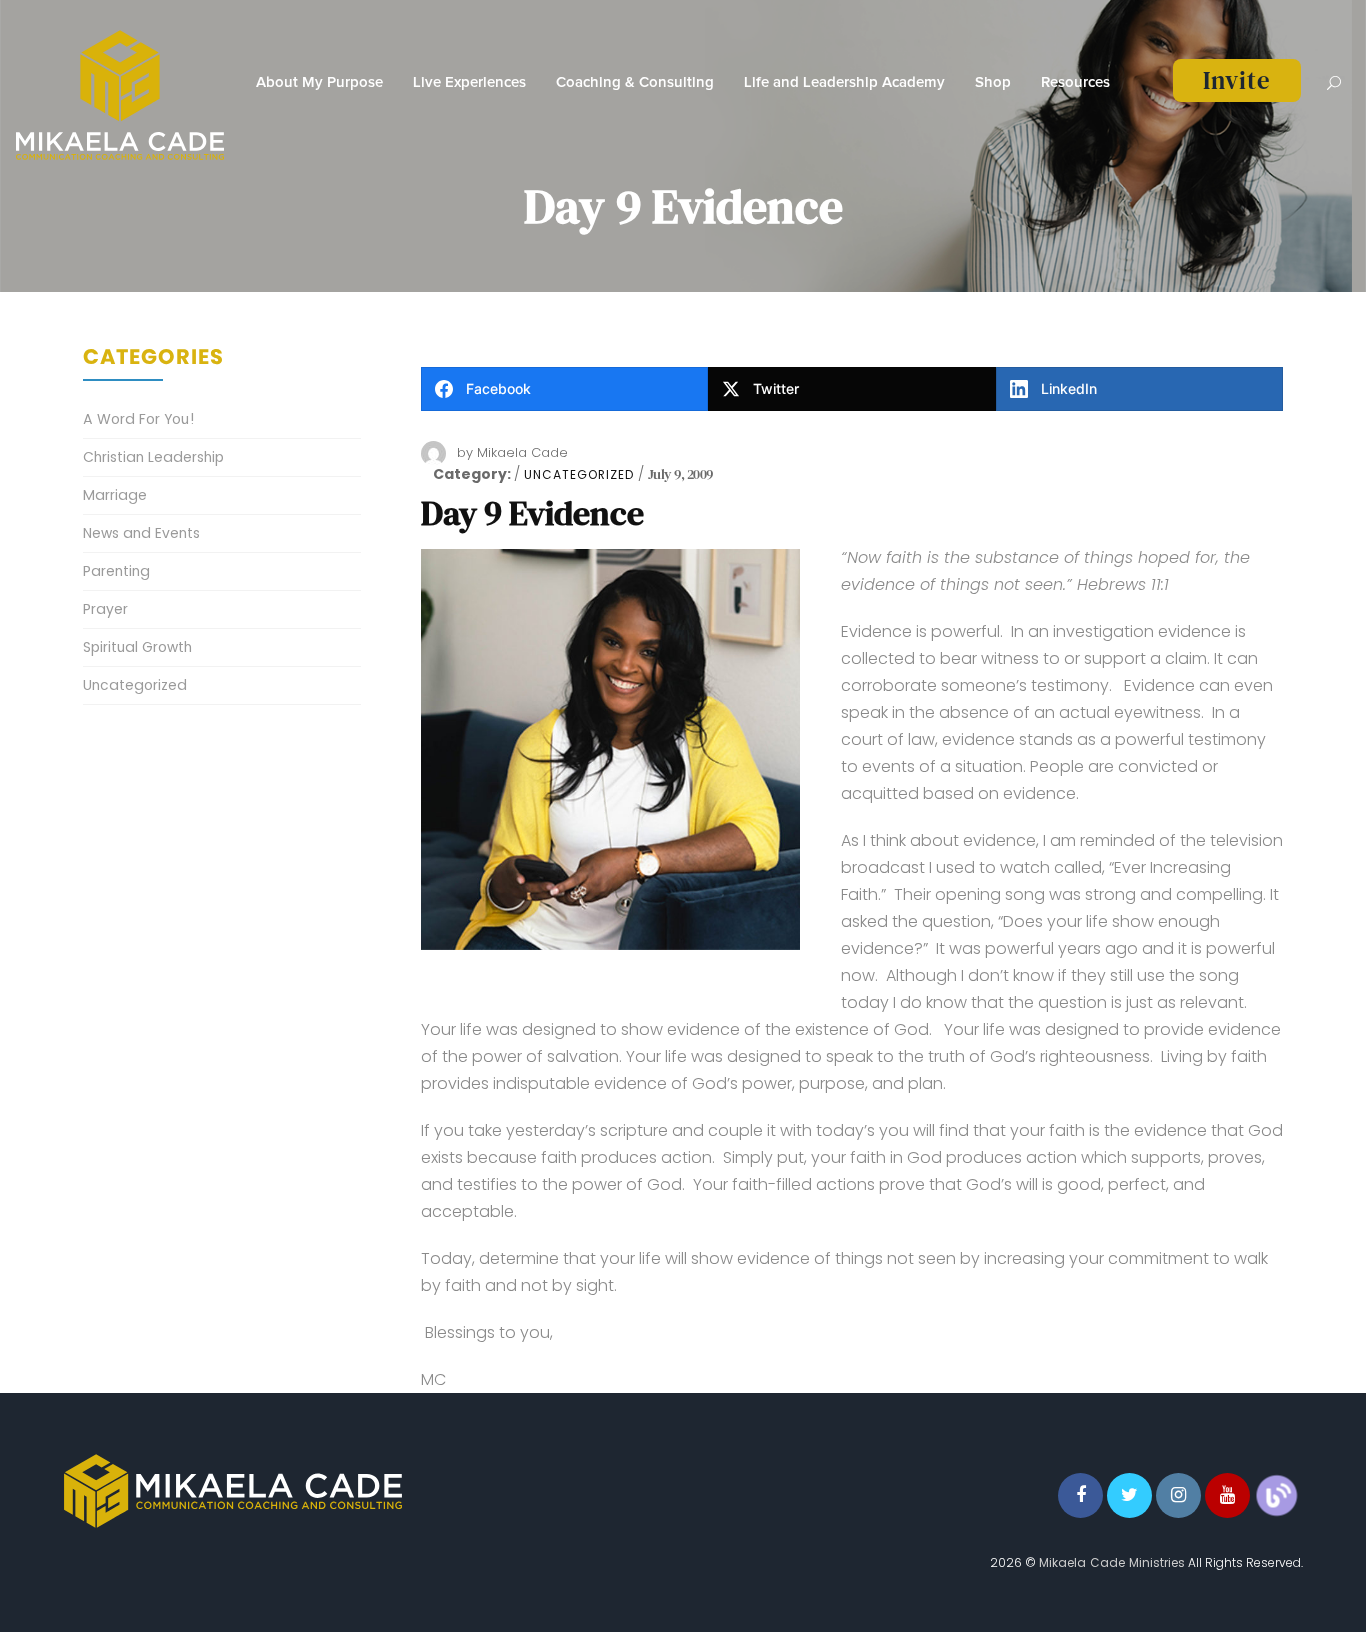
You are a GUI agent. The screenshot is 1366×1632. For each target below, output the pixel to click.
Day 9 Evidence (532, 513)
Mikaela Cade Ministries (1112, 1562)
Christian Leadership (153, 457)
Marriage (115, 495)
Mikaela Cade (522, 452)
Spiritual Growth (137, 647)
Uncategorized (579, 475)
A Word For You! (139, 419)
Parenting (116, 571)
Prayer (105, 609)
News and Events (141, 533)
